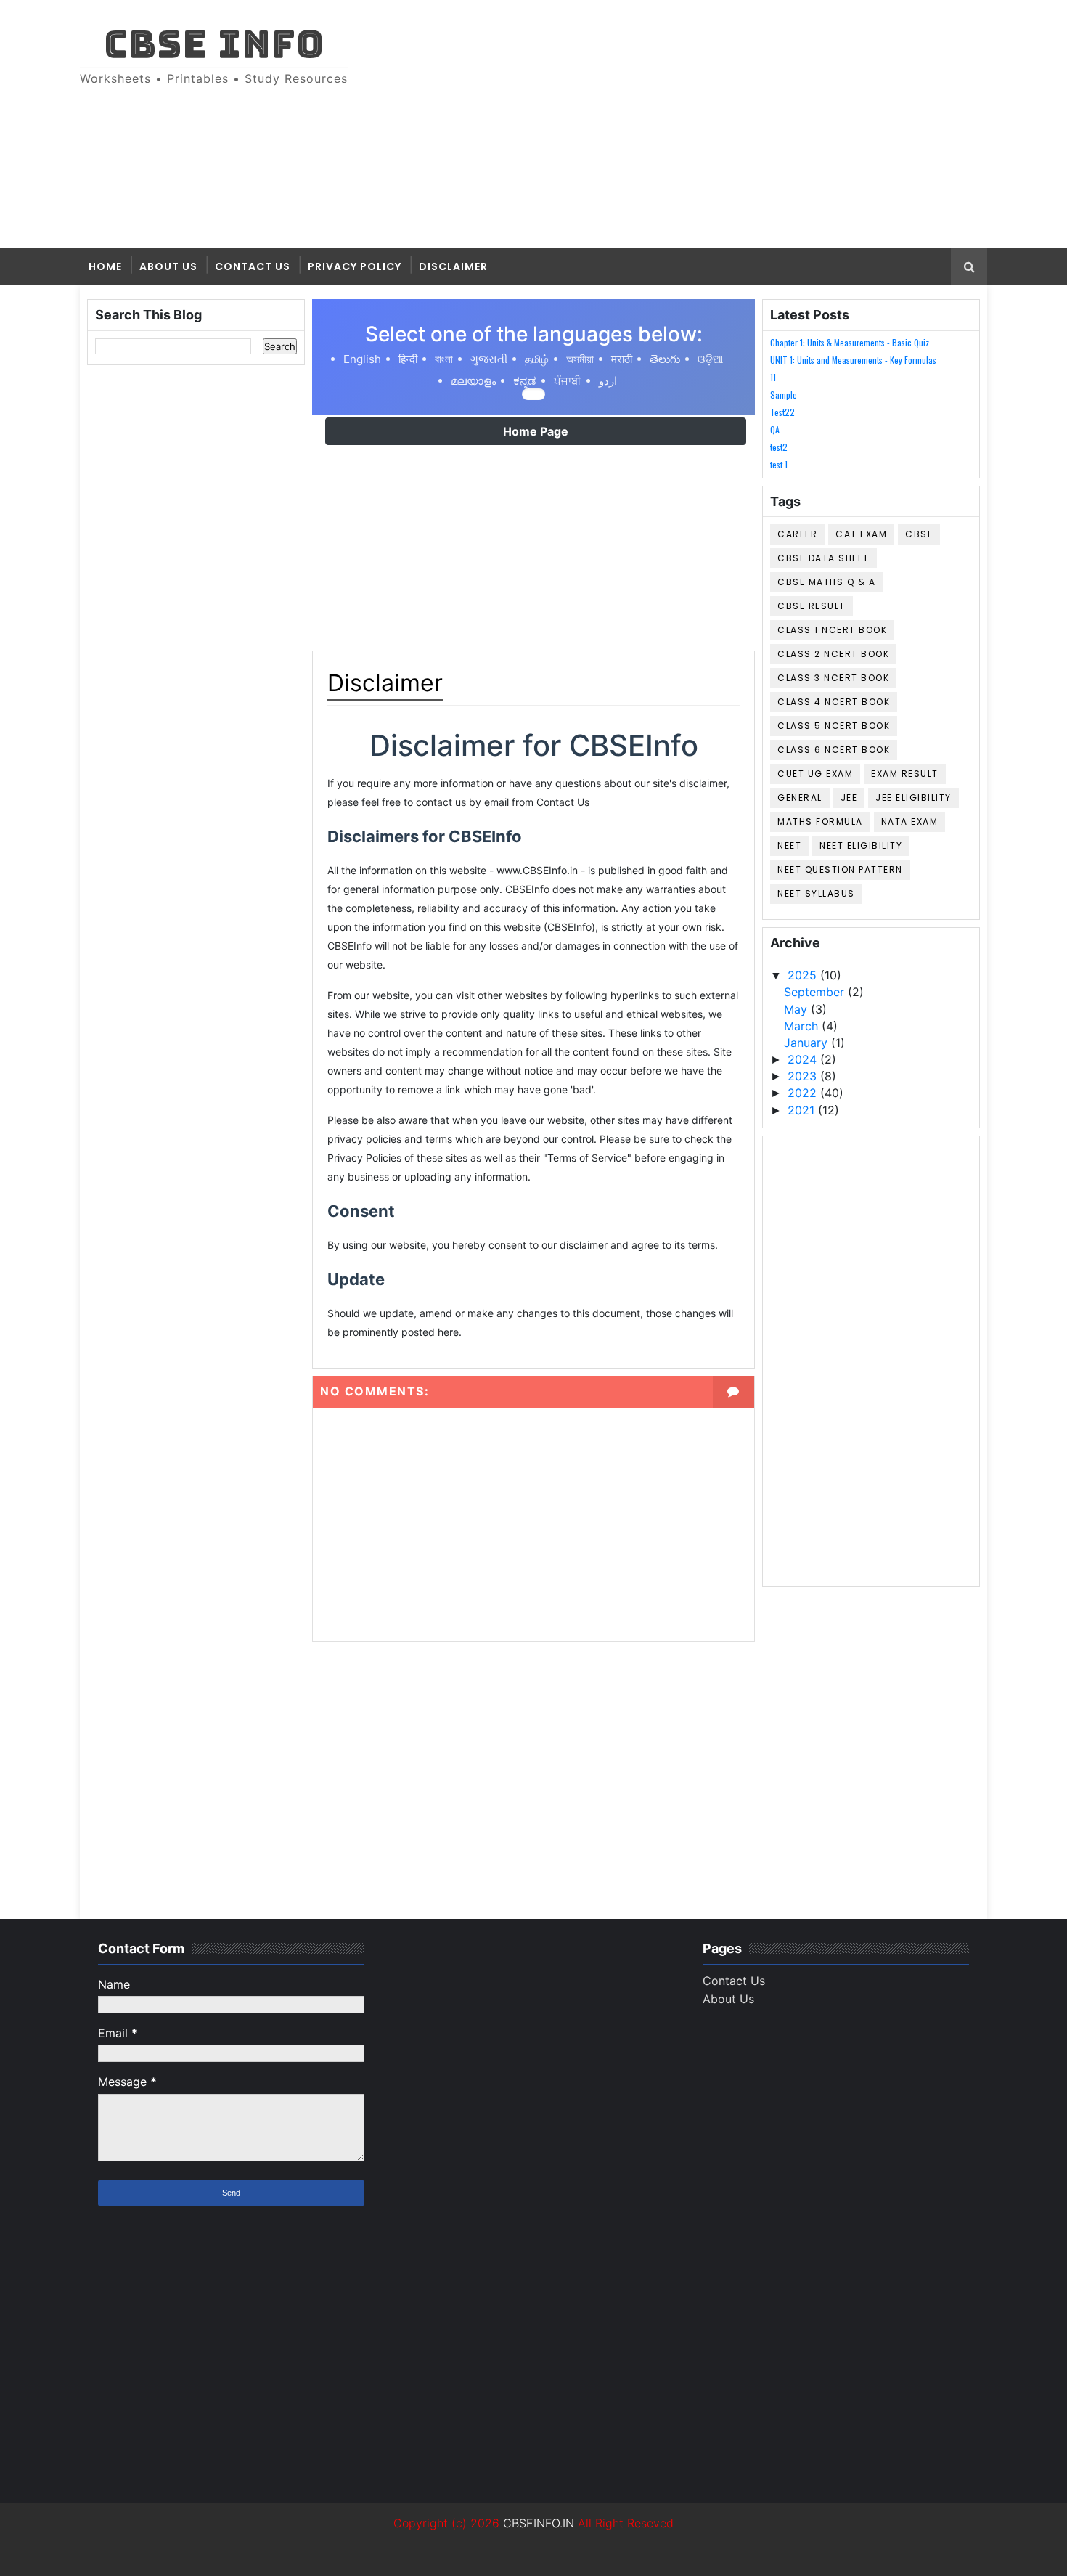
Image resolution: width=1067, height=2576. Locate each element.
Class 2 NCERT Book (833, 654)
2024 (804, 1059)
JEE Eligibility (913, 798)
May (797, 1009)
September (816, 992)
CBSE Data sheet (823, 558)
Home (105, 266)
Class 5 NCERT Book (834, 726)
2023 (804, 1076)
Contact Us (734, 1981)
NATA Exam (910, 822)
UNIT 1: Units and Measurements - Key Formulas (853, 360)
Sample (784, 395)
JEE (849, 798)
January (808, 1043)
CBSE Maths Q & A (826, 582)
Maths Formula (820, 822)
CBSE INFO (214, 44)
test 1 (779, 464)
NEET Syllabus (816, 893)
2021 (803, 1110)
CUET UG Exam (815, 774)
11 (773, 377)
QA (775, 429)
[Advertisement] (722, 125)
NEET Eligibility (861, 845)
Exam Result (905, 774)
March (803, 1026)
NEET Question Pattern (840, 869)
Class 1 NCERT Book (832, 630)
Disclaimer (453, 266)
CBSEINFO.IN (539, 2523)
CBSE (919, 534)
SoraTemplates (89, 2554)
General (800, 798)
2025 (804, 975)
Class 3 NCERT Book (833, 678)
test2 (779, 447)
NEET (789, 845)
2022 (804, 1093)
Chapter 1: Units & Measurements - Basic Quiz (850, 342)
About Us (168, 266)
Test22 (782, 412)
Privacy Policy (355, 266)
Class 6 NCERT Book (834, 750)
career (797, 534)
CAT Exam (861, 534)
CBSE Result (812, 606)
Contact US (253, 266)
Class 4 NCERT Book (834, 702)
